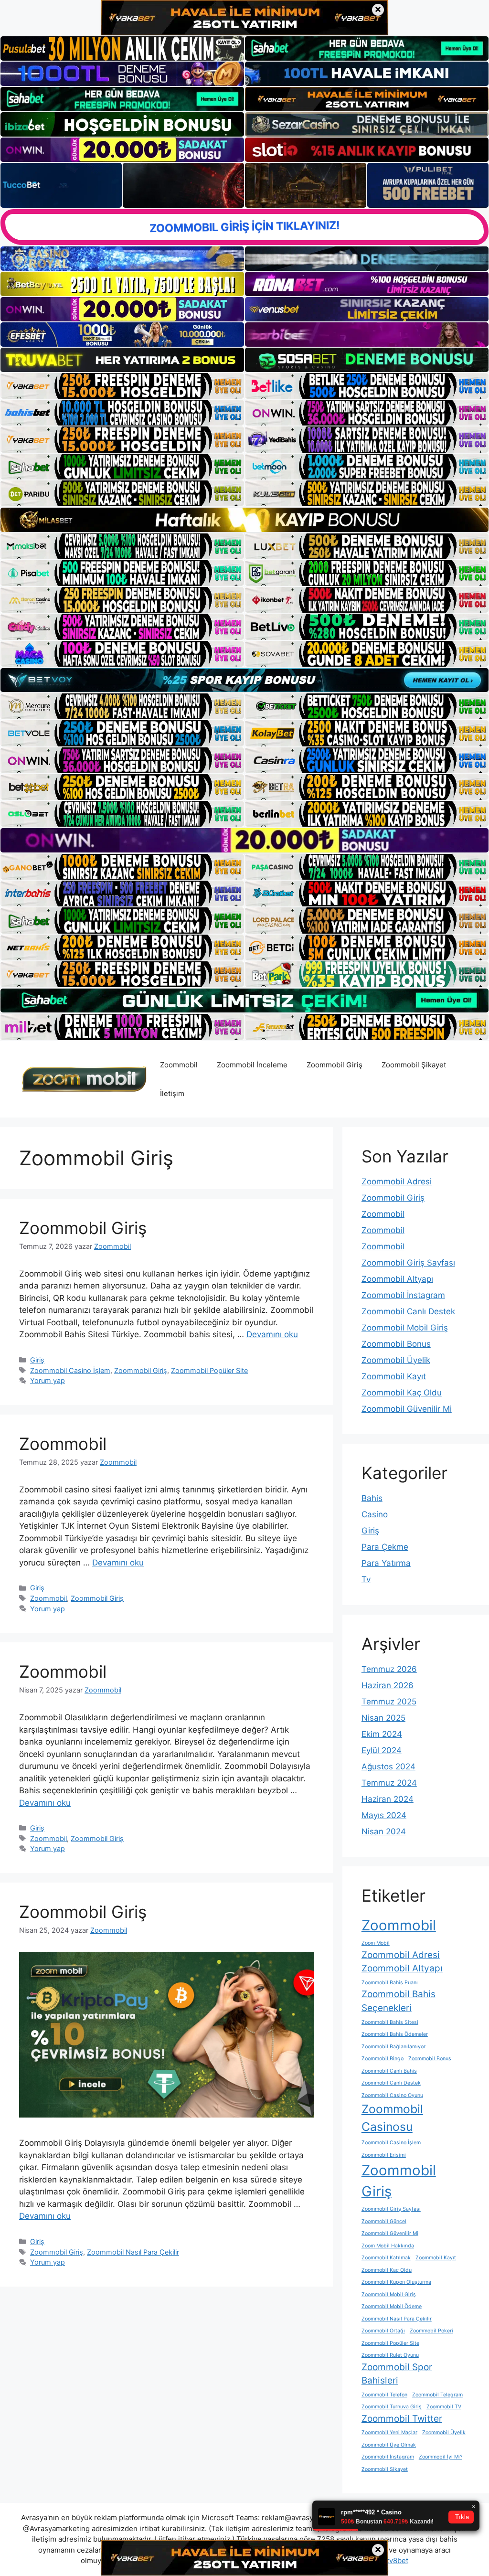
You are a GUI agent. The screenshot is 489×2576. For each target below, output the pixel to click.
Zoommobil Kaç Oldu (402, 1393)
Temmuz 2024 (389, 1783)
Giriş (37, 1360)
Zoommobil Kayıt (394, 1376)
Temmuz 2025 (389, 1702)
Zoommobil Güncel (384, 2221)
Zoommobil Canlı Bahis (389, 2071)
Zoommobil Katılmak (386, 2258)
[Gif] (244, 520)
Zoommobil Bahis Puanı (390, 1983)
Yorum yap (48, 1380)
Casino (375, 1514)
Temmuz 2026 (389, 1669)
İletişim (172, 1093)
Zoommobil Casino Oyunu (392, 2095)
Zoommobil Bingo (383, 2059)
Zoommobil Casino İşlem (70, 1370)
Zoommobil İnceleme (252, 1065)
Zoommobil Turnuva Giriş (392, 2407)
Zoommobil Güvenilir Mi (407, 1409)
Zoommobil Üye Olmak (389, 2445)
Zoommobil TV (444, 2407)
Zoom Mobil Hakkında (388, 2246)
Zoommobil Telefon (384, 2395)
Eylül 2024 (382, 1750)
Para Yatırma (386, 1563)
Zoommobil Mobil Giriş (405, 1328)
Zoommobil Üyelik (396, 1360)
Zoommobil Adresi (397, 1182)
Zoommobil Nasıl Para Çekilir (133, 2252)
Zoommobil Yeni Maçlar (389, 2432)
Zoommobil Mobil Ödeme (392, 2306)
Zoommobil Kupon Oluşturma (396, 2282)
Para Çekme (385, 1547)
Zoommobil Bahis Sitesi (390, 2022)
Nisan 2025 (383, 1718)
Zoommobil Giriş (335, 1065)
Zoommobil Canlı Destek (408, 1311)
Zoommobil (179, 1065)
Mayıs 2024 (384, 1815)
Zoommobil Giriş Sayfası (408, 1263)
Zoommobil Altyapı (397, 1279)
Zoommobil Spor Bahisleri (397, 2374)
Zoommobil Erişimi (384, 2155)
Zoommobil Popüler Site (209, 1370)
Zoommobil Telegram (437, 2395)
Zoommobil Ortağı (383, 2331)
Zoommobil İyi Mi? (441, 2457)
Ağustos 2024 (388, 1767)
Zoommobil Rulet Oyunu (390, 2355)
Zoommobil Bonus (396, 1344)
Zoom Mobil (376, 1943)
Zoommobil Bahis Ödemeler (395, 2034)
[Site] (122, 386)
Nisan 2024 (384, 1831)
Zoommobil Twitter (402, 2419)
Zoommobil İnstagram (403, 1295)
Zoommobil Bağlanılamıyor (393, 2047)
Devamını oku (272, 1334)
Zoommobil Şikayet (414, 1065)
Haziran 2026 (388, 1685)
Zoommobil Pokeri (431, 2331)
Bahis (372, 1498)
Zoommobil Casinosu (392, 2118)
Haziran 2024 (388, 1799)
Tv (366, 1579)
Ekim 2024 (382, 1734)
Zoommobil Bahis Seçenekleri (399, 2001)
